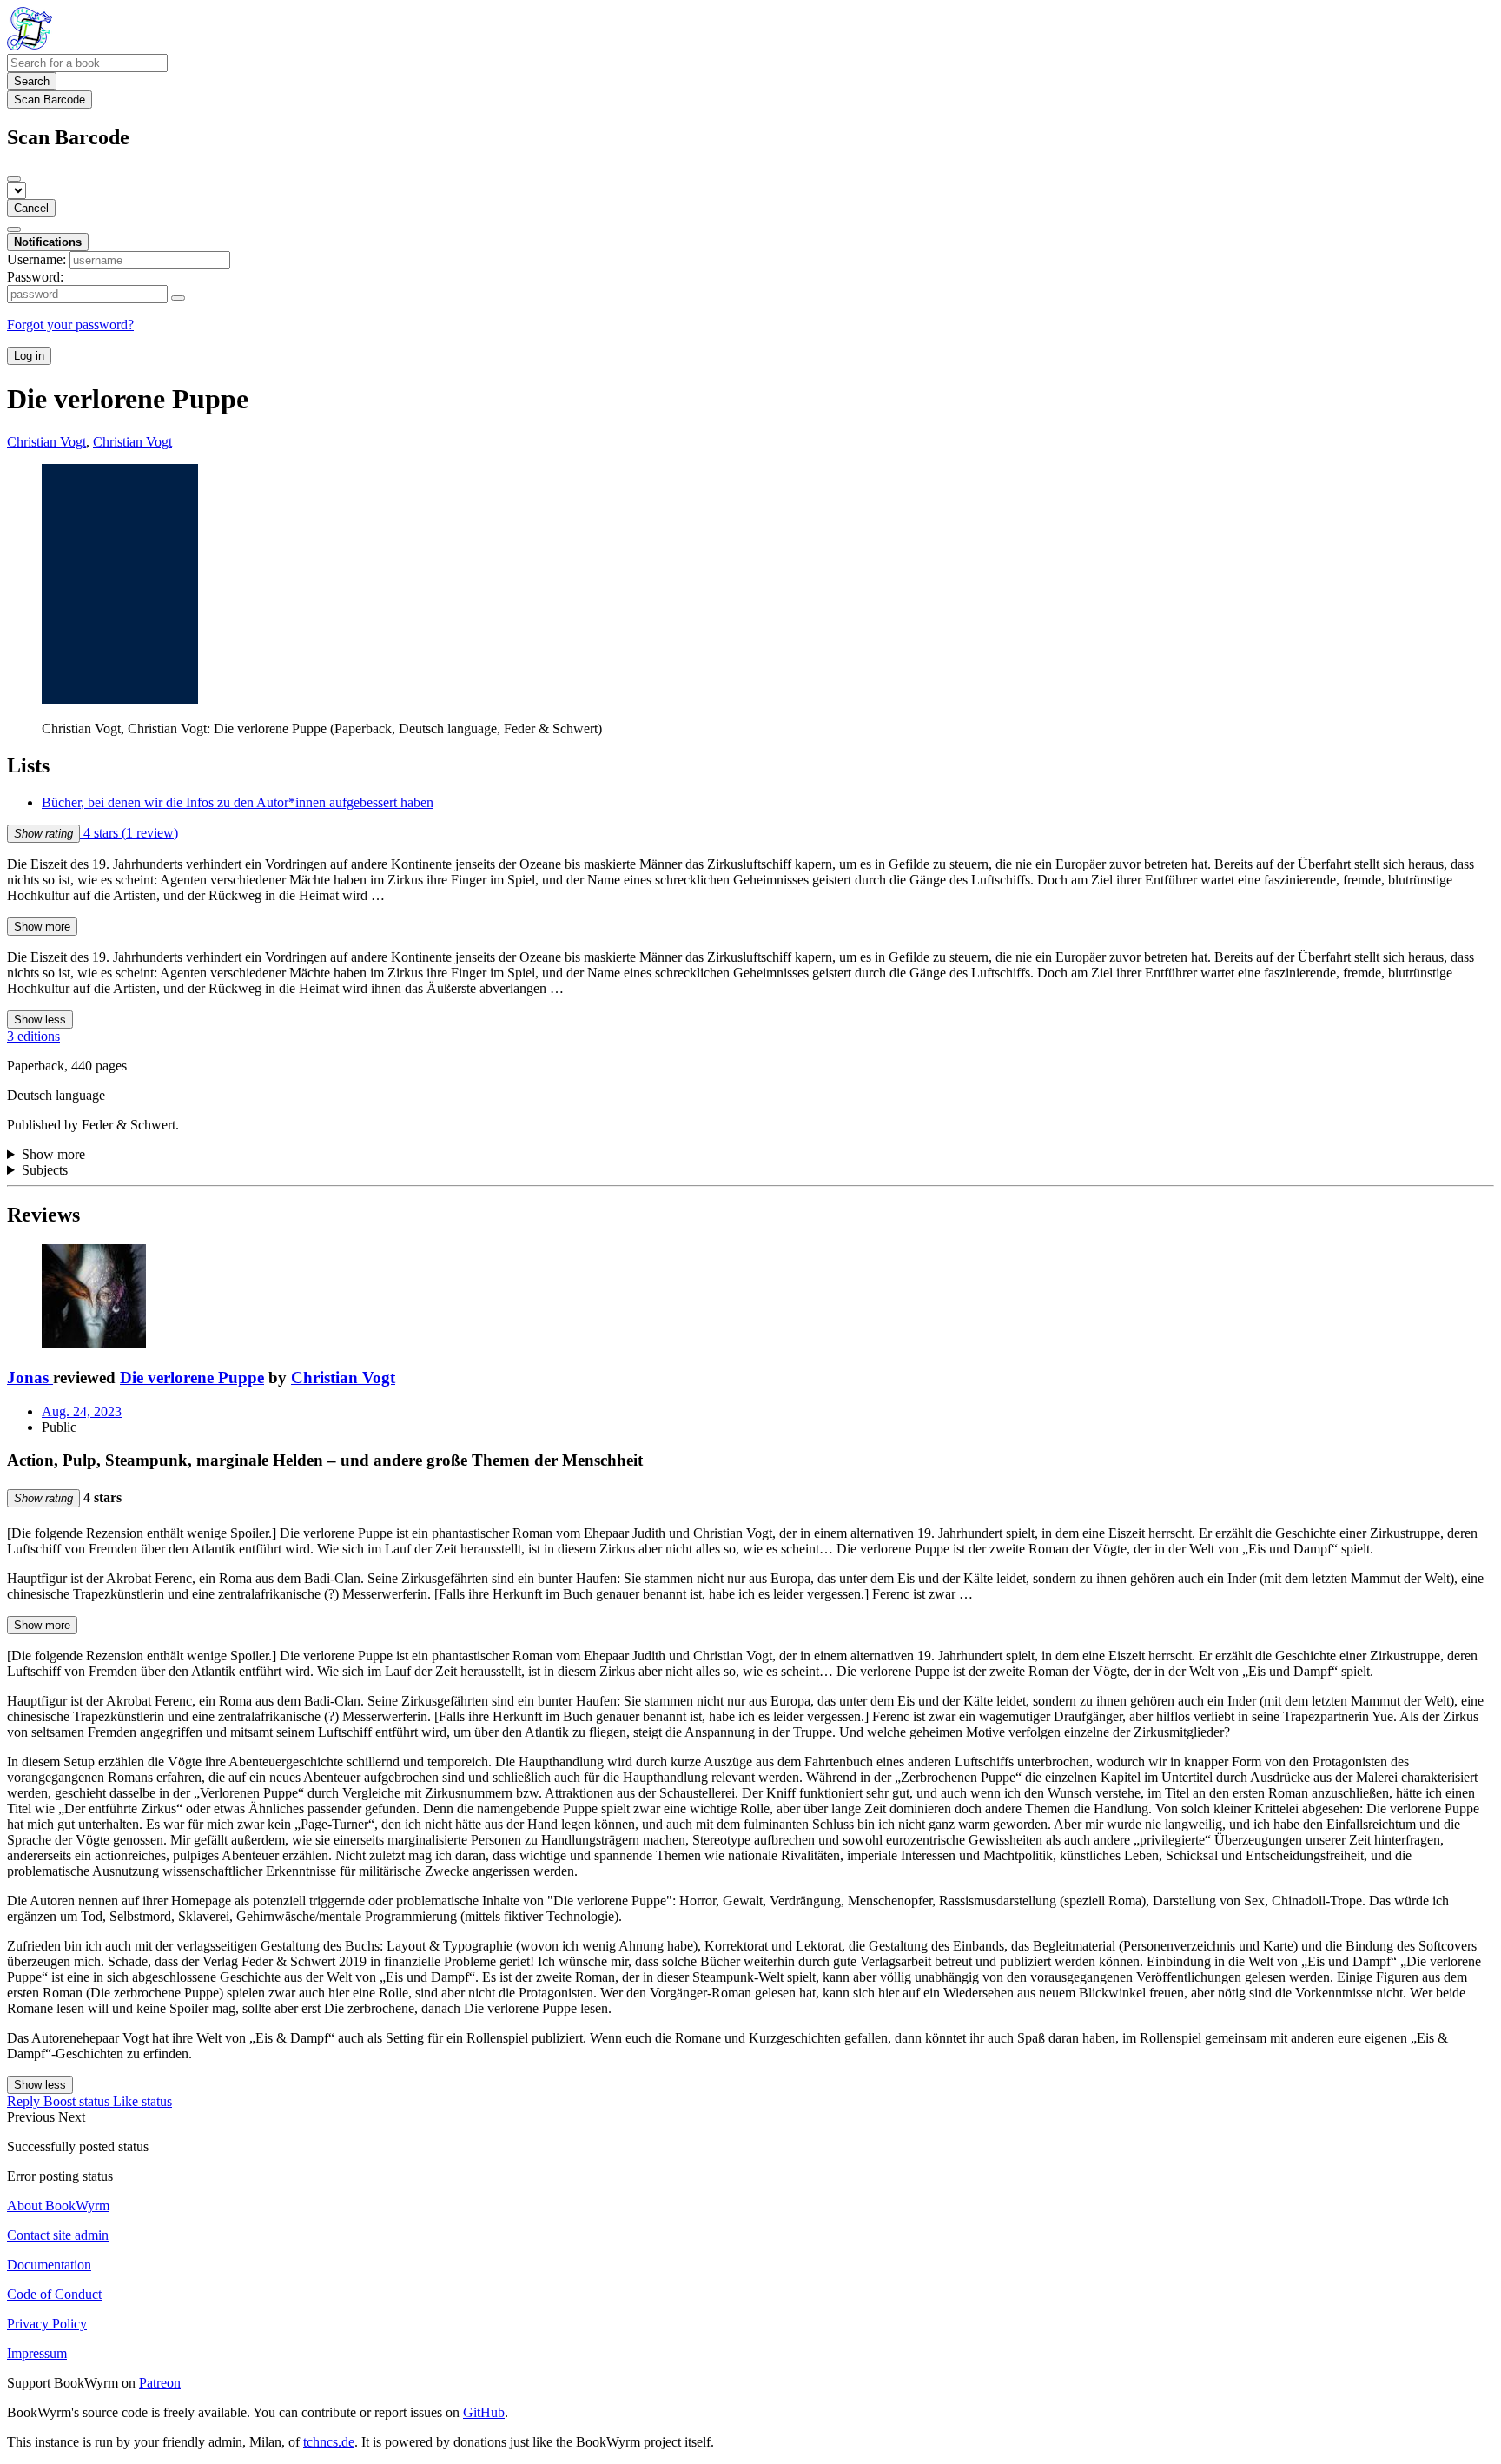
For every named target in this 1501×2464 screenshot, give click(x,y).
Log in (29, 356)
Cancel (31, 208)
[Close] (14, 179)
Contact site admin (58, 2235)
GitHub (484, 2412)
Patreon (160, 2383)
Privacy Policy (47, 2324)
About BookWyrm (58, 2206)
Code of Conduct (54, 2294)
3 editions (33, 1036)
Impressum (37, 2353)
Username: (36, 259)
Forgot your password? (70, 325)
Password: (35, 277)
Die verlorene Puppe (192, 1378)
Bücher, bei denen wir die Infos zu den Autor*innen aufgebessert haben (238, 802)
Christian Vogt (343, 1378)
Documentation (49, 2265)
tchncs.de (329, 2442)
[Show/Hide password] (178, 298)
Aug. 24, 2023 (82, 1411)
